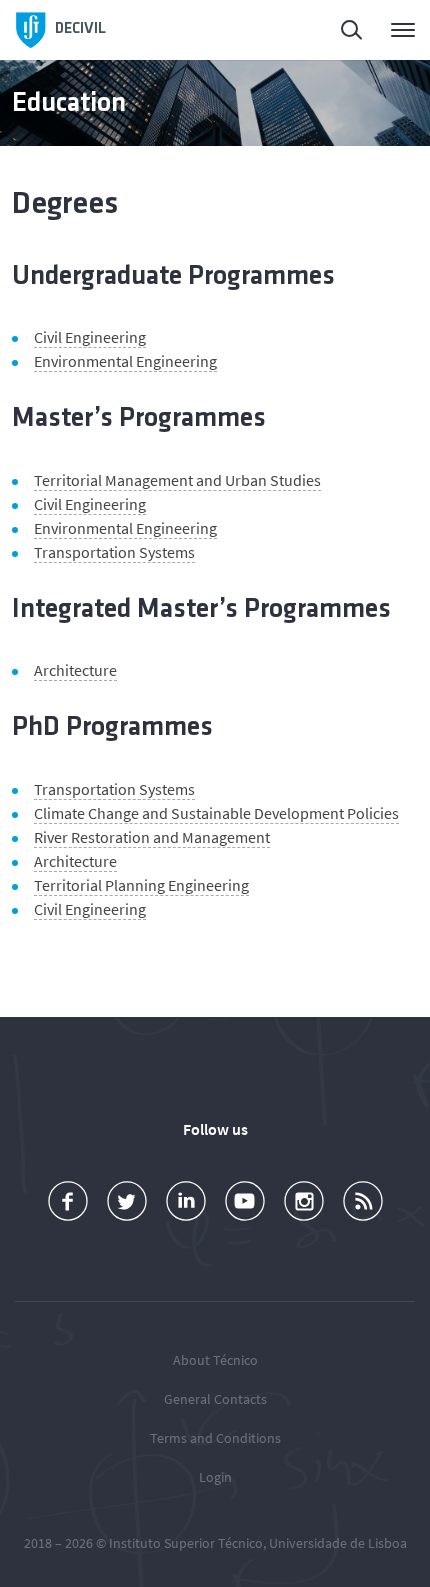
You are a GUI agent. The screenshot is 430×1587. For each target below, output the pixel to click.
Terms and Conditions (215, 1438)
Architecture (75, 670)
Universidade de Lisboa (338, 1543)
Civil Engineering (90, 337)
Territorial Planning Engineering (141, 885)
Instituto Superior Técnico (186, 1543)
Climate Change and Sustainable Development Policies (216, 813)
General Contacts (215, 1399)
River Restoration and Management (152, 837)
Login (215, 1477)
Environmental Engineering (125, 361)
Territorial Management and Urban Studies (177, 480)
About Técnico (215, 1360)
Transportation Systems (114, 552)
